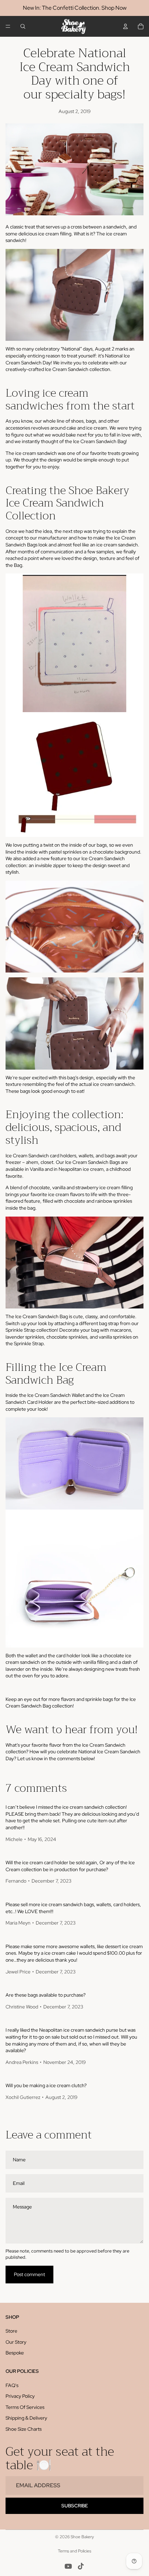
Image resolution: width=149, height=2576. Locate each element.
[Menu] (8, 26)
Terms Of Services (25, 2407)
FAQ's (12, 2385)
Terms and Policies (74, 2551)
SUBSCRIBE (75, 2506)
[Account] (125, 26)
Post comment (29, 2274)
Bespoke (15, 2353)
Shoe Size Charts (24, 2429)
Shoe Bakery (82, 2537)
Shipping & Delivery (26, 2418)
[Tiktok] (81, 2566)
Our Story (16, 2342)
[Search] (23, 26)
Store (11, 2331)
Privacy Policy (20, 2396)
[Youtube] (68, 2566)
